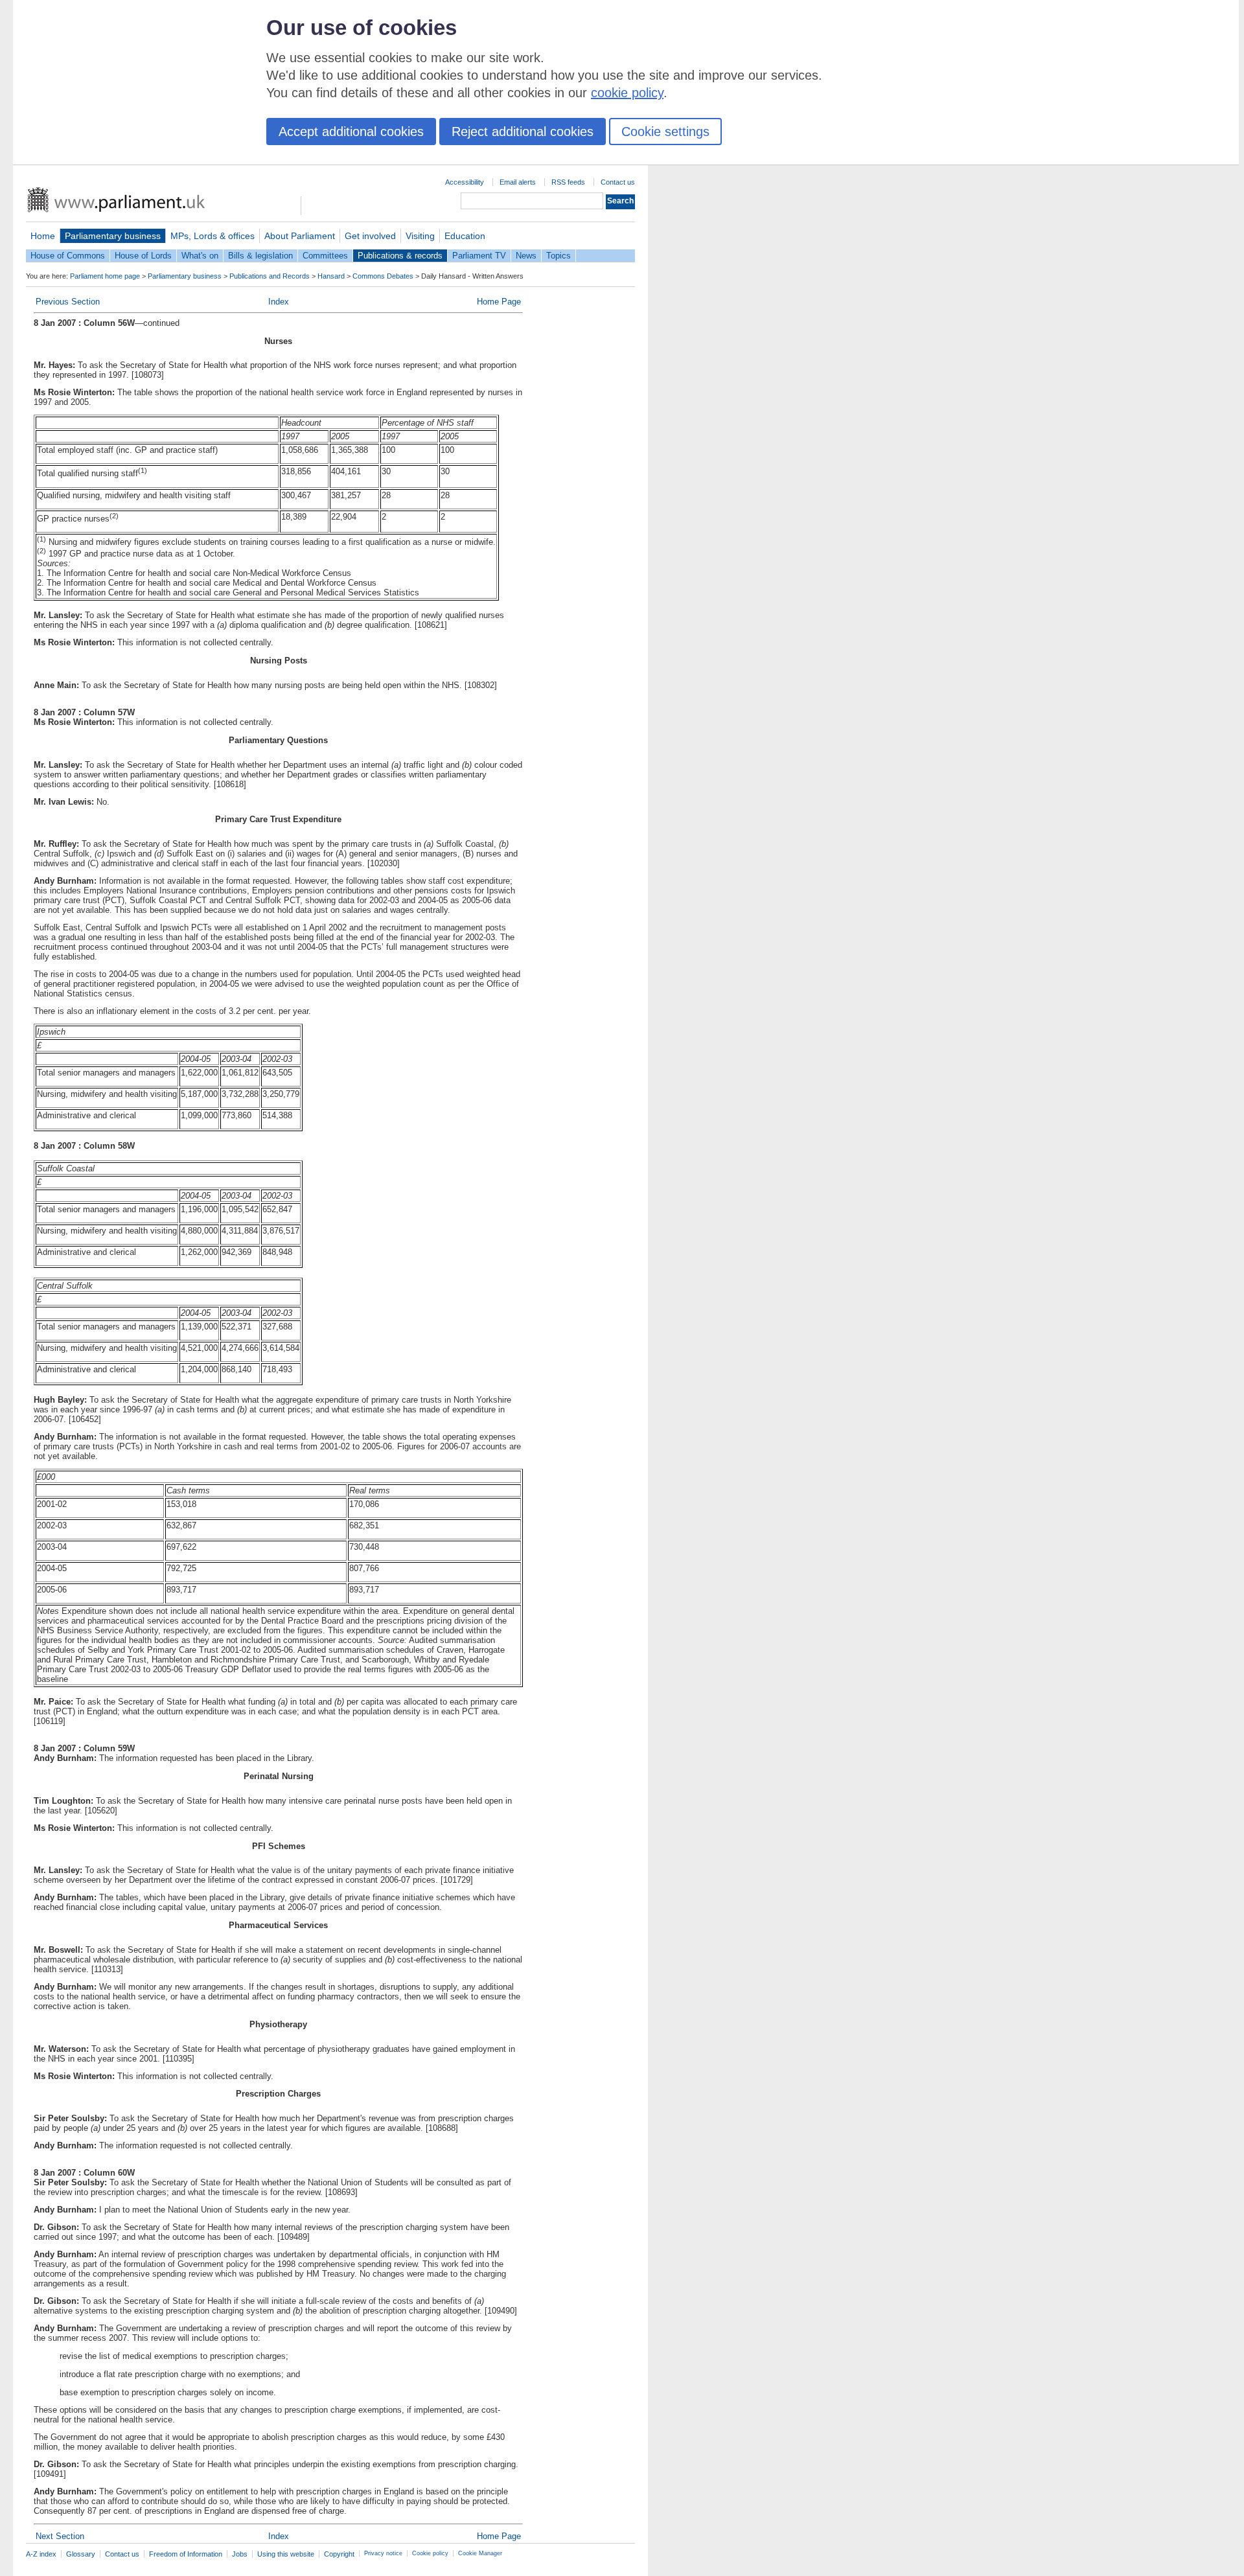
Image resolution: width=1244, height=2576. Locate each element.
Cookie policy (430, 2553)
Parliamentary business (113, 236)
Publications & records (400, 256)
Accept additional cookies (351, 132)
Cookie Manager (480, 2553)
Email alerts (518, 182)
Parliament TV (479, 256)
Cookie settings (665, 132)
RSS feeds (568, 182)
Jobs (240, 2554)
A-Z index (41, 2554)
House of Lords (143, 256)
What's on (200, 256)
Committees (325, 256)
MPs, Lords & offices (213, 236)
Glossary (81, 2554)
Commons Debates (383, 276)
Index (279, 302)
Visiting (420, 236)
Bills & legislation (260, 256)
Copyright (339, 2554)
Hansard (331, 276)
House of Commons (68, 256)
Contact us (618, 182)
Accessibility (465, 182)
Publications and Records (270, 276)
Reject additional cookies (523, 132)
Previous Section (68, 302)
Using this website (286, 2554)
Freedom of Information (186, 2554)
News (526, 256)
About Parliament (300, 236)
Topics (559, 256)
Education (465, 236)
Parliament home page (105, 276)
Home (43, 236)
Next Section (60, 2536)
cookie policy (627, 93)
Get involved (370, 236)
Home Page (499, 302)
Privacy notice (383, 2553)
